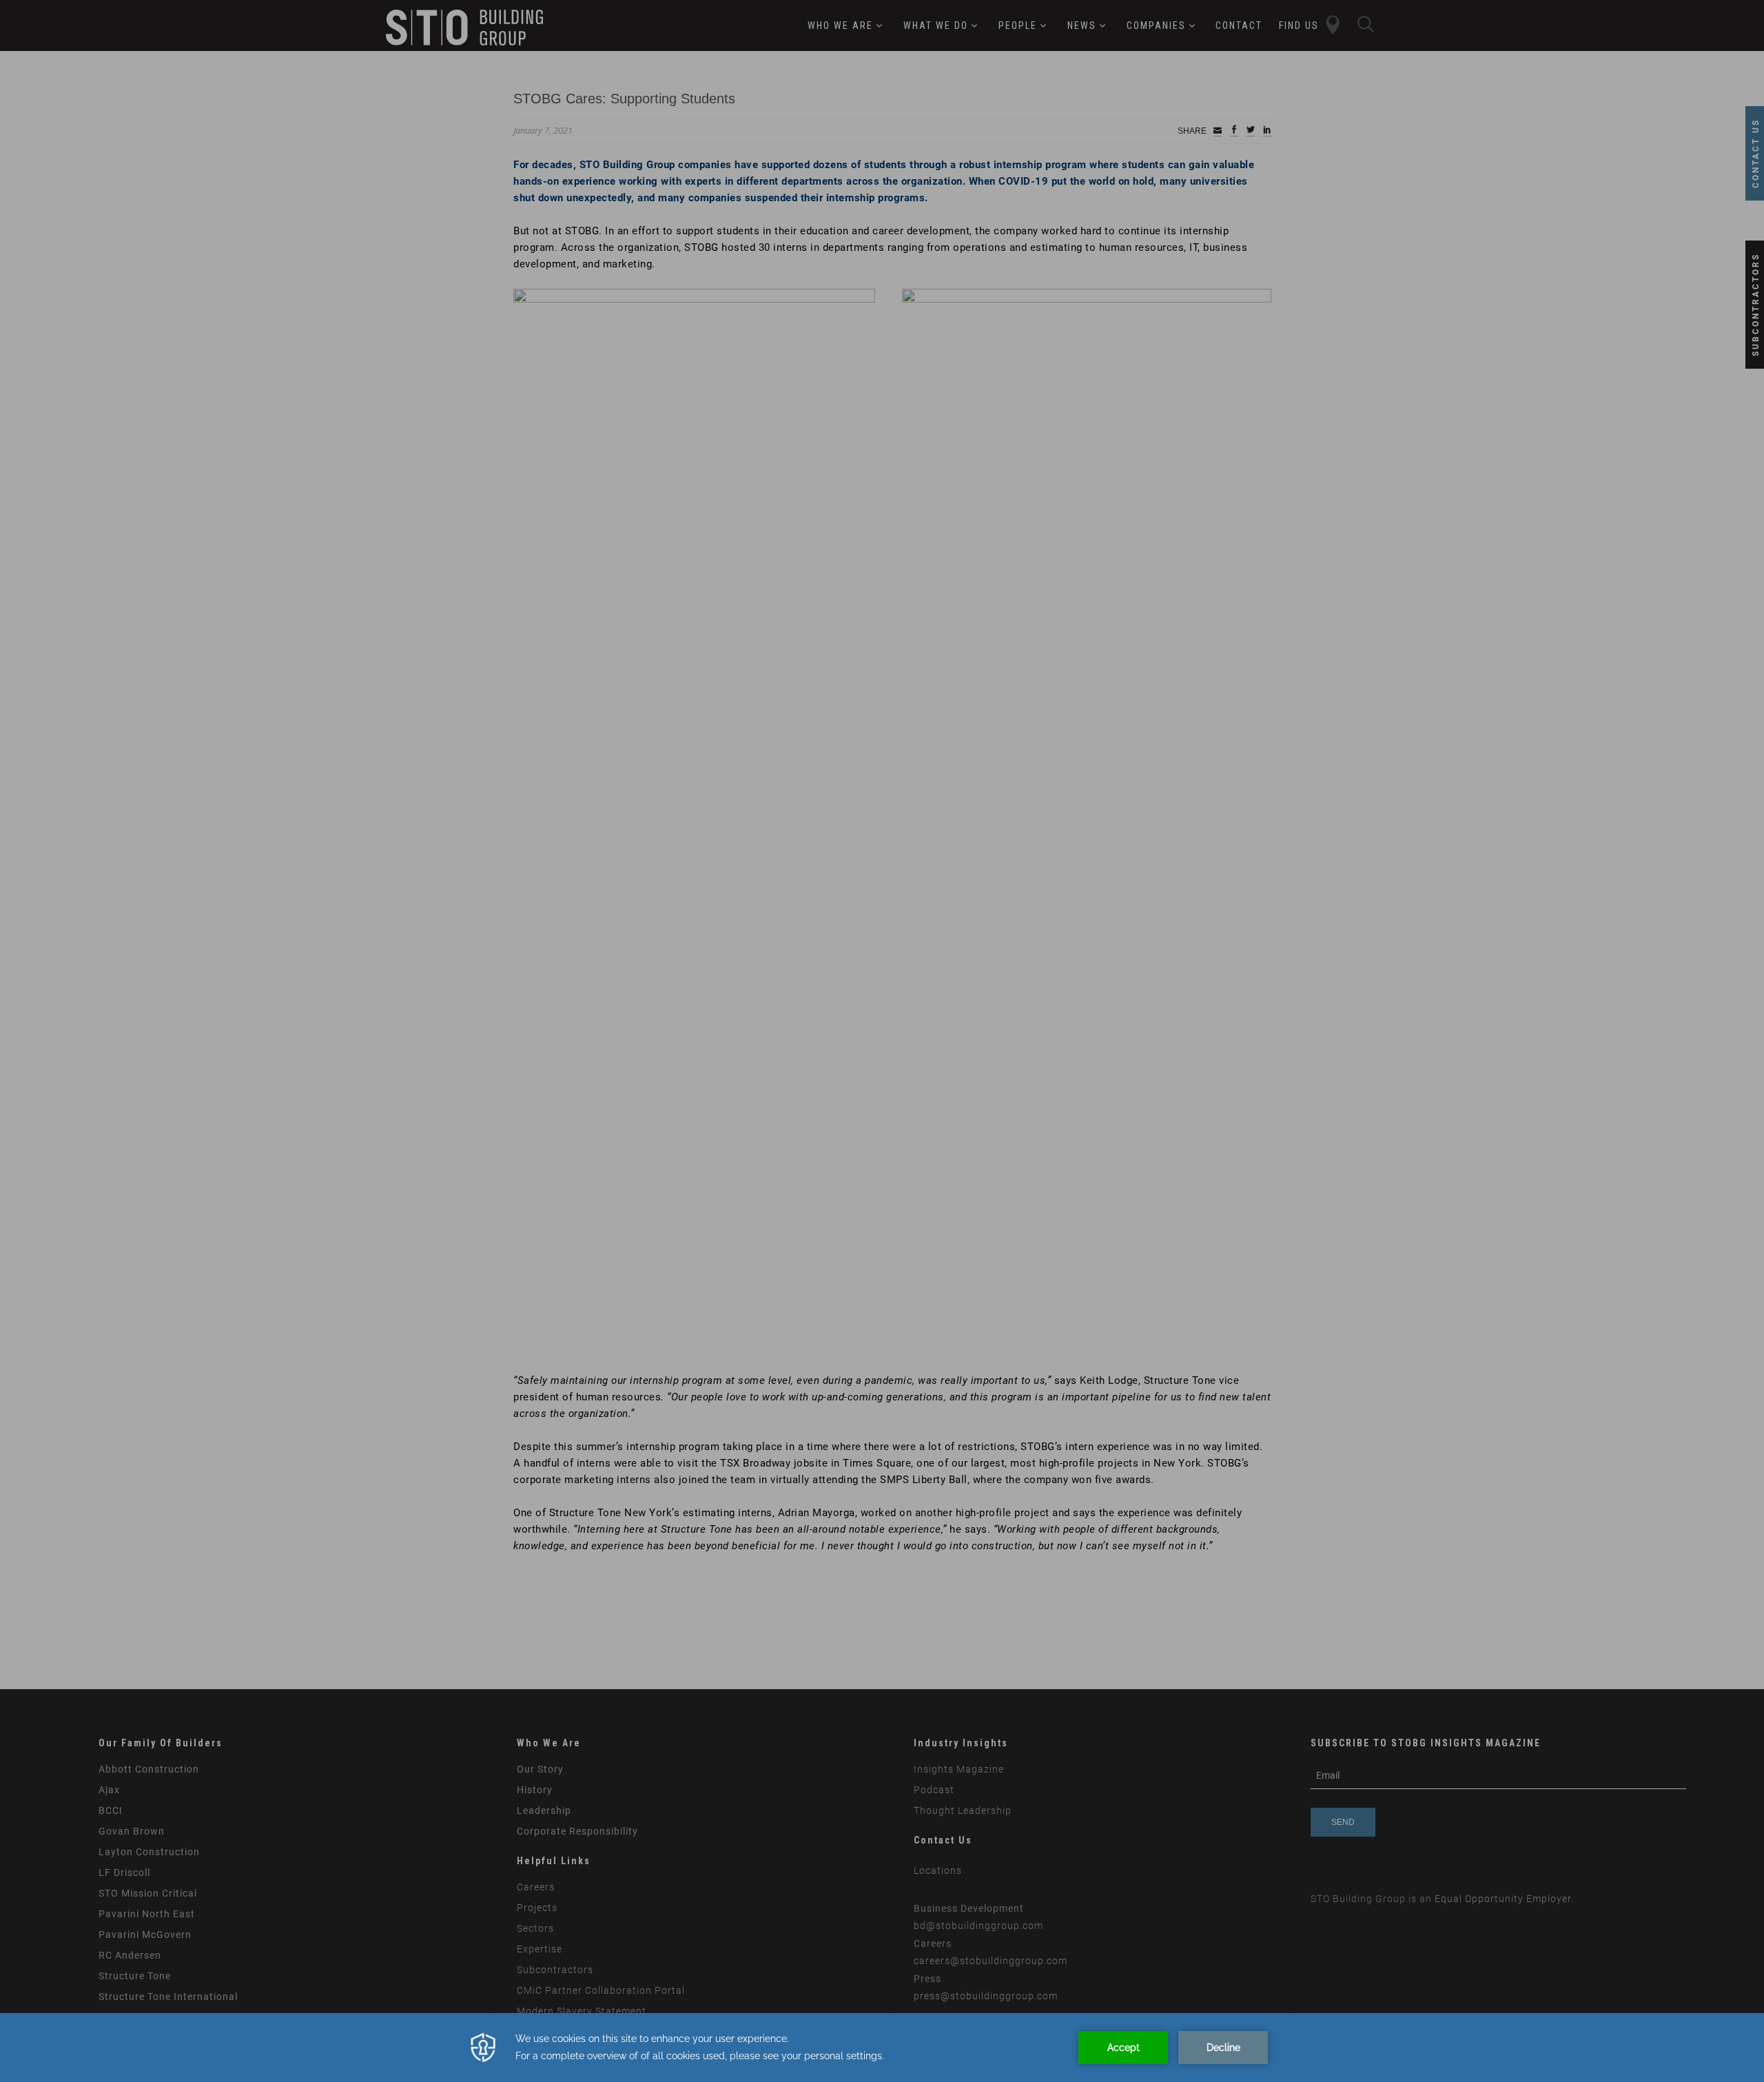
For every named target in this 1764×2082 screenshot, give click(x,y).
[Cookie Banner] (882, 2048)
